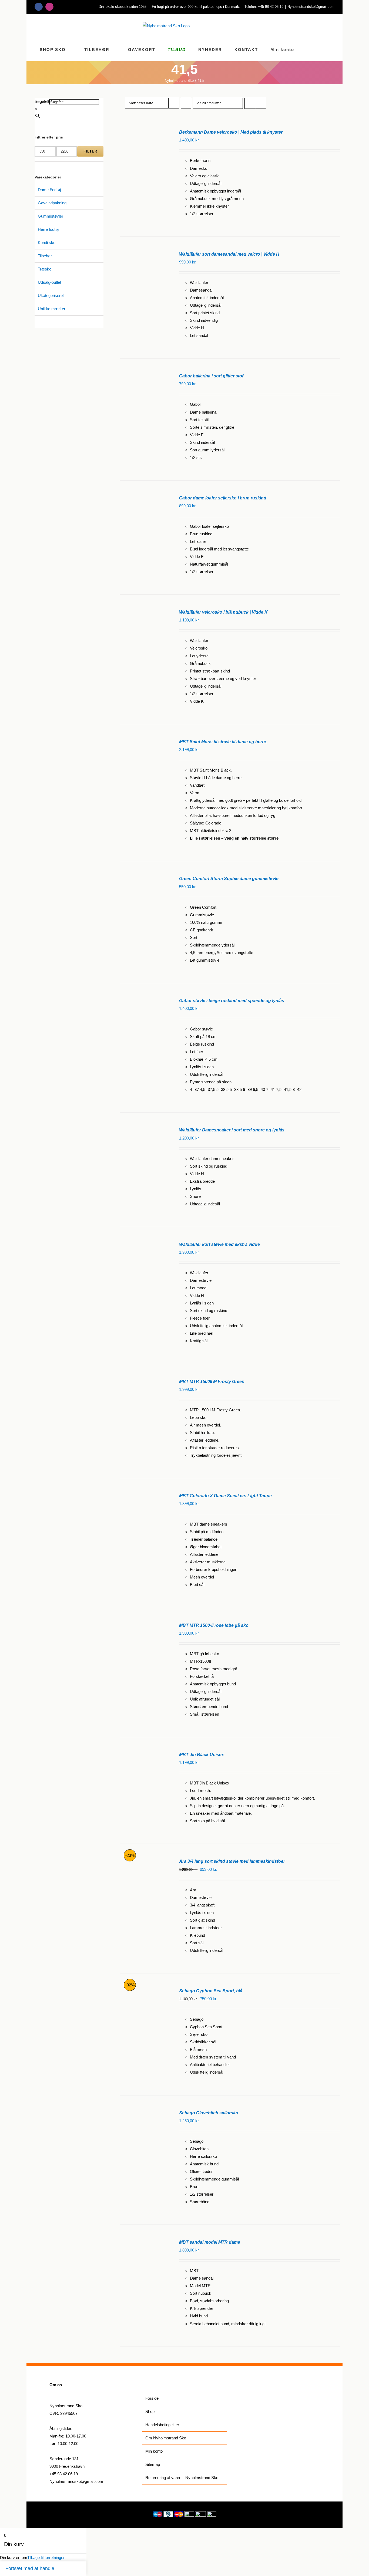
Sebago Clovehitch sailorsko (209, 2113)
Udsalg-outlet (49, 282)
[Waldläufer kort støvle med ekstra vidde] (145, 1244)
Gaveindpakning (52, 203)
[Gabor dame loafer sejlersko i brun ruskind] (145, 498)
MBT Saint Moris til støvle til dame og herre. (223, 742)
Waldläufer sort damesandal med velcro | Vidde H (229, 254)
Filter (90, 151)
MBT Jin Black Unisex (202, 1755)
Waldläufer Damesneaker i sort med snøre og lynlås (232, 1130)
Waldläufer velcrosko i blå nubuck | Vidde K (223, 612)
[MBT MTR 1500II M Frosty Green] (145, 1381)
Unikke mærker (52, 309)
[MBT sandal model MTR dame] (145, 2242)
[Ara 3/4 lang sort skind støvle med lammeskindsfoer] (145, 1861)
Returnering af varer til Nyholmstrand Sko (182, 2478)
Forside (152, 2398)
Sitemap (153, 2464)
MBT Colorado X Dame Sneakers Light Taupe (225, 1496)
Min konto (154, 2451)
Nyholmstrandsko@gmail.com (311, 7)
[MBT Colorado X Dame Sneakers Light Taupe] (145, 1495)
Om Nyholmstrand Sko (166, 2438)
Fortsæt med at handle (30, 2568)
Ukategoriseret (51, 295)
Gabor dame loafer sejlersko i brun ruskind (223, 498)
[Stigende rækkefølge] (186, 103)
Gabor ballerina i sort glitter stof (211, 376)
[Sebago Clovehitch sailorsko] (145, 2113)
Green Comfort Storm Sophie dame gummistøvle (229, 879)
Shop (150, 2411)
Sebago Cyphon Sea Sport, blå (211, 1991)
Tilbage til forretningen (46, 2558)
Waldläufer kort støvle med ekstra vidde (219, 1244)
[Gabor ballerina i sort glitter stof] (145, 376)
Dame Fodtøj (49, 190)
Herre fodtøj (48, 229)
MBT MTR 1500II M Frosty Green (212, 1382)
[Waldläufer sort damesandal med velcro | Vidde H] (145, 254)
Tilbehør (45, 256)
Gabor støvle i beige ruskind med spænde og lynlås (232, 1001)
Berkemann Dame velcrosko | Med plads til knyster (231, 132)
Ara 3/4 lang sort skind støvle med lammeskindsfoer (232, 1861)
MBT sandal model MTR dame (210, 2242)
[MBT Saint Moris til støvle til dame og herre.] (145, 741)
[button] (333, 49)
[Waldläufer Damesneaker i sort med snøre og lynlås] (145, 1130)
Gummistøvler (51, 216)
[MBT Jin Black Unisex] (145, 1754)
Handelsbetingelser (162, 2425)
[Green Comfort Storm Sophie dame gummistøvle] (145, 878)
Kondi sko (47, 243)
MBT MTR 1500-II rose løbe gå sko (214, 1625)
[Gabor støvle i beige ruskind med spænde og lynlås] (145, 1000)
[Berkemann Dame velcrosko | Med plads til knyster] (145, 132)
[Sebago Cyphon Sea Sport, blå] (145, 1991)
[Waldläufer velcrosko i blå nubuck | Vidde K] (145, 612)
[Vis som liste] (261, 103)
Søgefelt (42, 101)
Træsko (45, 269)
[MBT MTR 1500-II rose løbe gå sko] (145, 1625)
